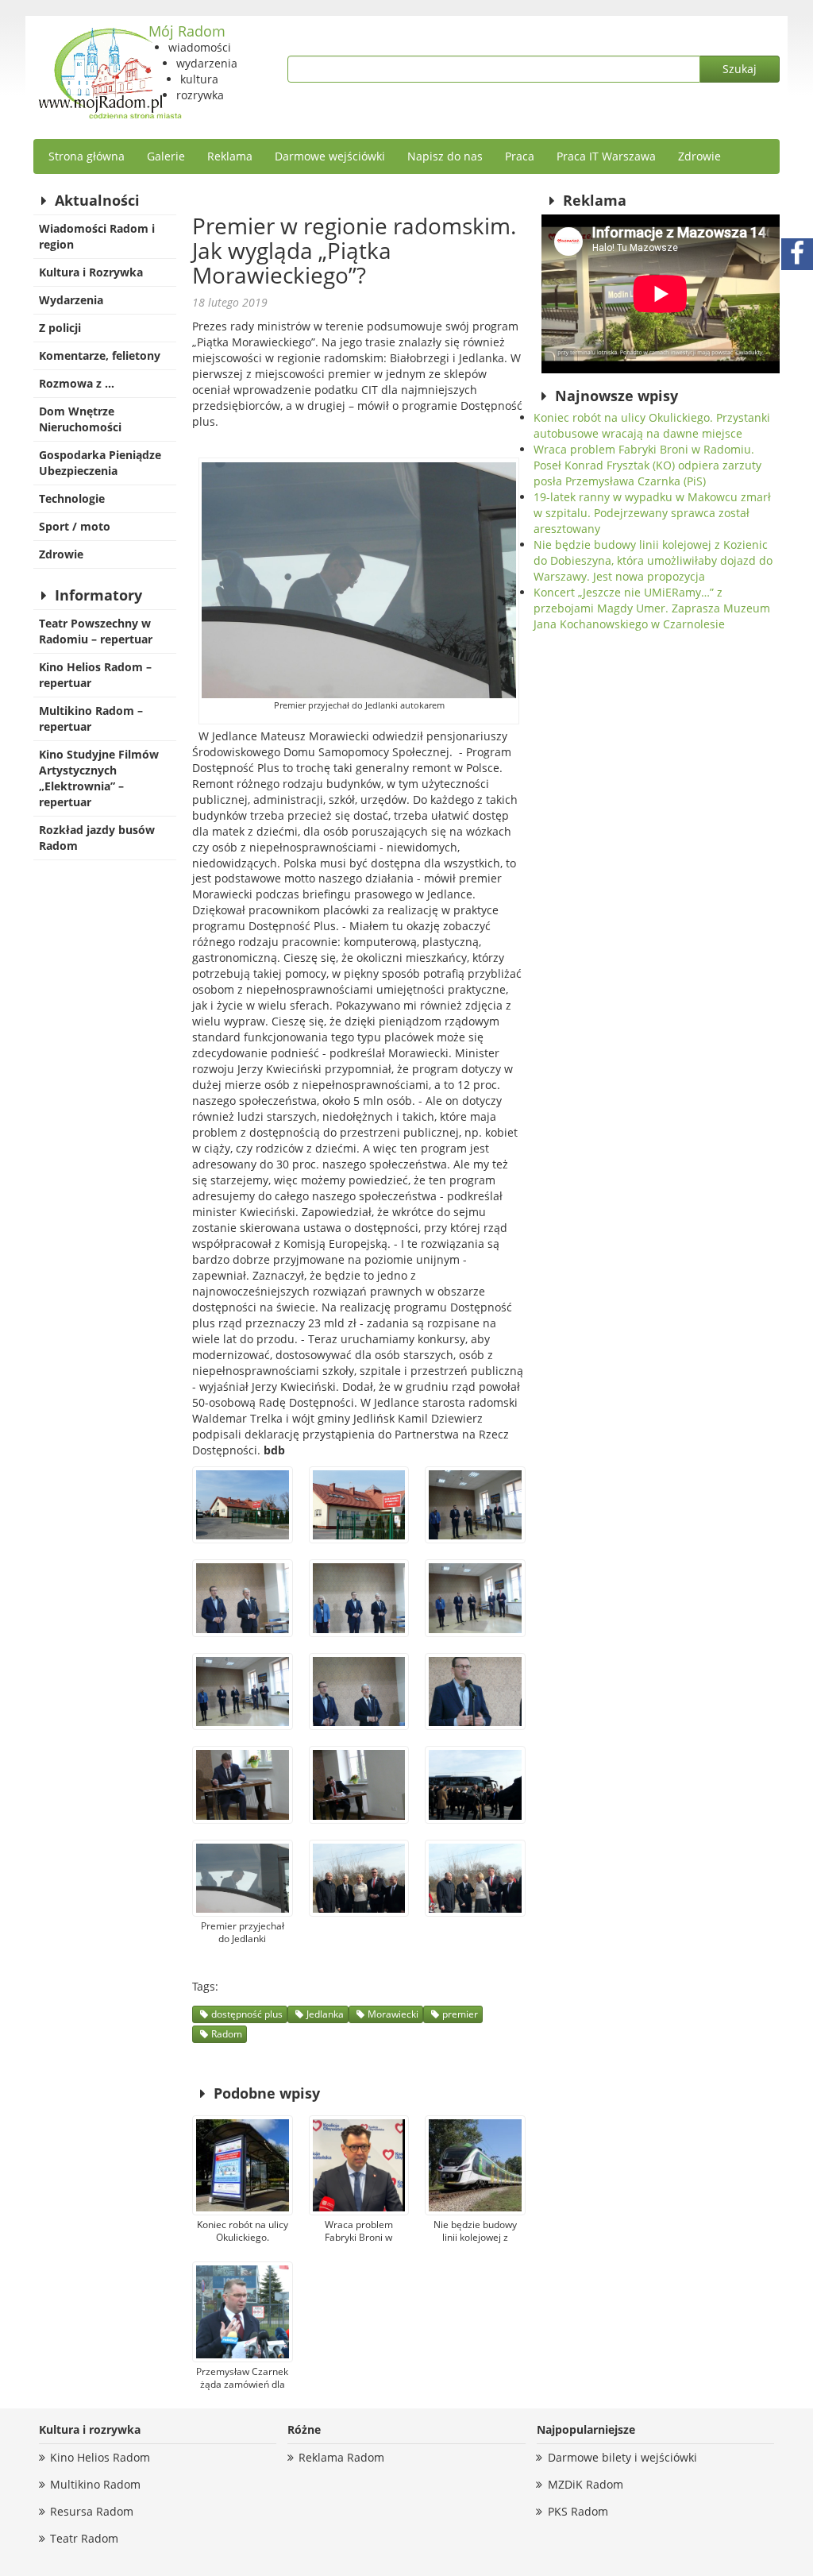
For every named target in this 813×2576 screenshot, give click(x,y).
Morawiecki (393, 2014)
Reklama (230, 156)
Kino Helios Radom (100, 2457)
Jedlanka (325, 2014)
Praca (520, 156)
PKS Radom (578, 2511)
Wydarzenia (71, 300)
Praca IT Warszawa (606, 156)
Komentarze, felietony (100, 355)
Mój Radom (187, 31)
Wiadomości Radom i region (97, 236)
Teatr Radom (84, 2538)
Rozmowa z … (77, 383)
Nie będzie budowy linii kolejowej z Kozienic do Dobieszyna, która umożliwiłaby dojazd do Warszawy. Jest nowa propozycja (653, 560)
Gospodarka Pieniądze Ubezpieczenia (100, 463)
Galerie (166, 156)
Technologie (72, 498)
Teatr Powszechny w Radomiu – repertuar (96, 631)
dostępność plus (247, 2014)
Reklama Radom (341, 2457)
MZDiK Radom (586, 2484)
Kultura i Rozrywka (91, 272)
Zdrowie (699, 156)
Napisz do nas (445, 156)
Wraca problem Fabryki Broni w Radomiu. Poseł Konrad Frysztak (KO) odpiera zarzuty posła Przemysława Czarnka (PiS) (647, 465)
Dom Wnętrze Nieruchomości (80, 419)
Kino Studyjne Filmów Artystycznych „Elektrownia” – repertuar (99, 778)
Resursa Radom (92, 2511)
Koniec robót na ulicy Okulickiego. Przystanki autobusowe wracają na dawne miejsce (652, 425)
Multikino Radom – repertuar (91, 718)
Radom (227, 2034)
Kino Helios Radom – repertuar (95, 675)
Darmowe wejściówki (330, 156)
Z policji (60, 328)
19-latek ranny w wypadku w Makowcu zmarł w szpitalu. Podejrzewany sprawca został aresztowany (652, 513)
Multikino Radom (95, 2484)
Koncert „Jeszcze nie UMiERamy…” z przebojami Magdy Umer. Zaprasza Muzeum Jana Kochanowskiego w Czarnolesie (652, 608)
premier (460, 2014)
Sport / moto (75, 526)
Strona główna (87, 156)
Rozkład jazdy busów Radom (97, 838)
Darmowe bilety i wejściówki (622, 2457)
